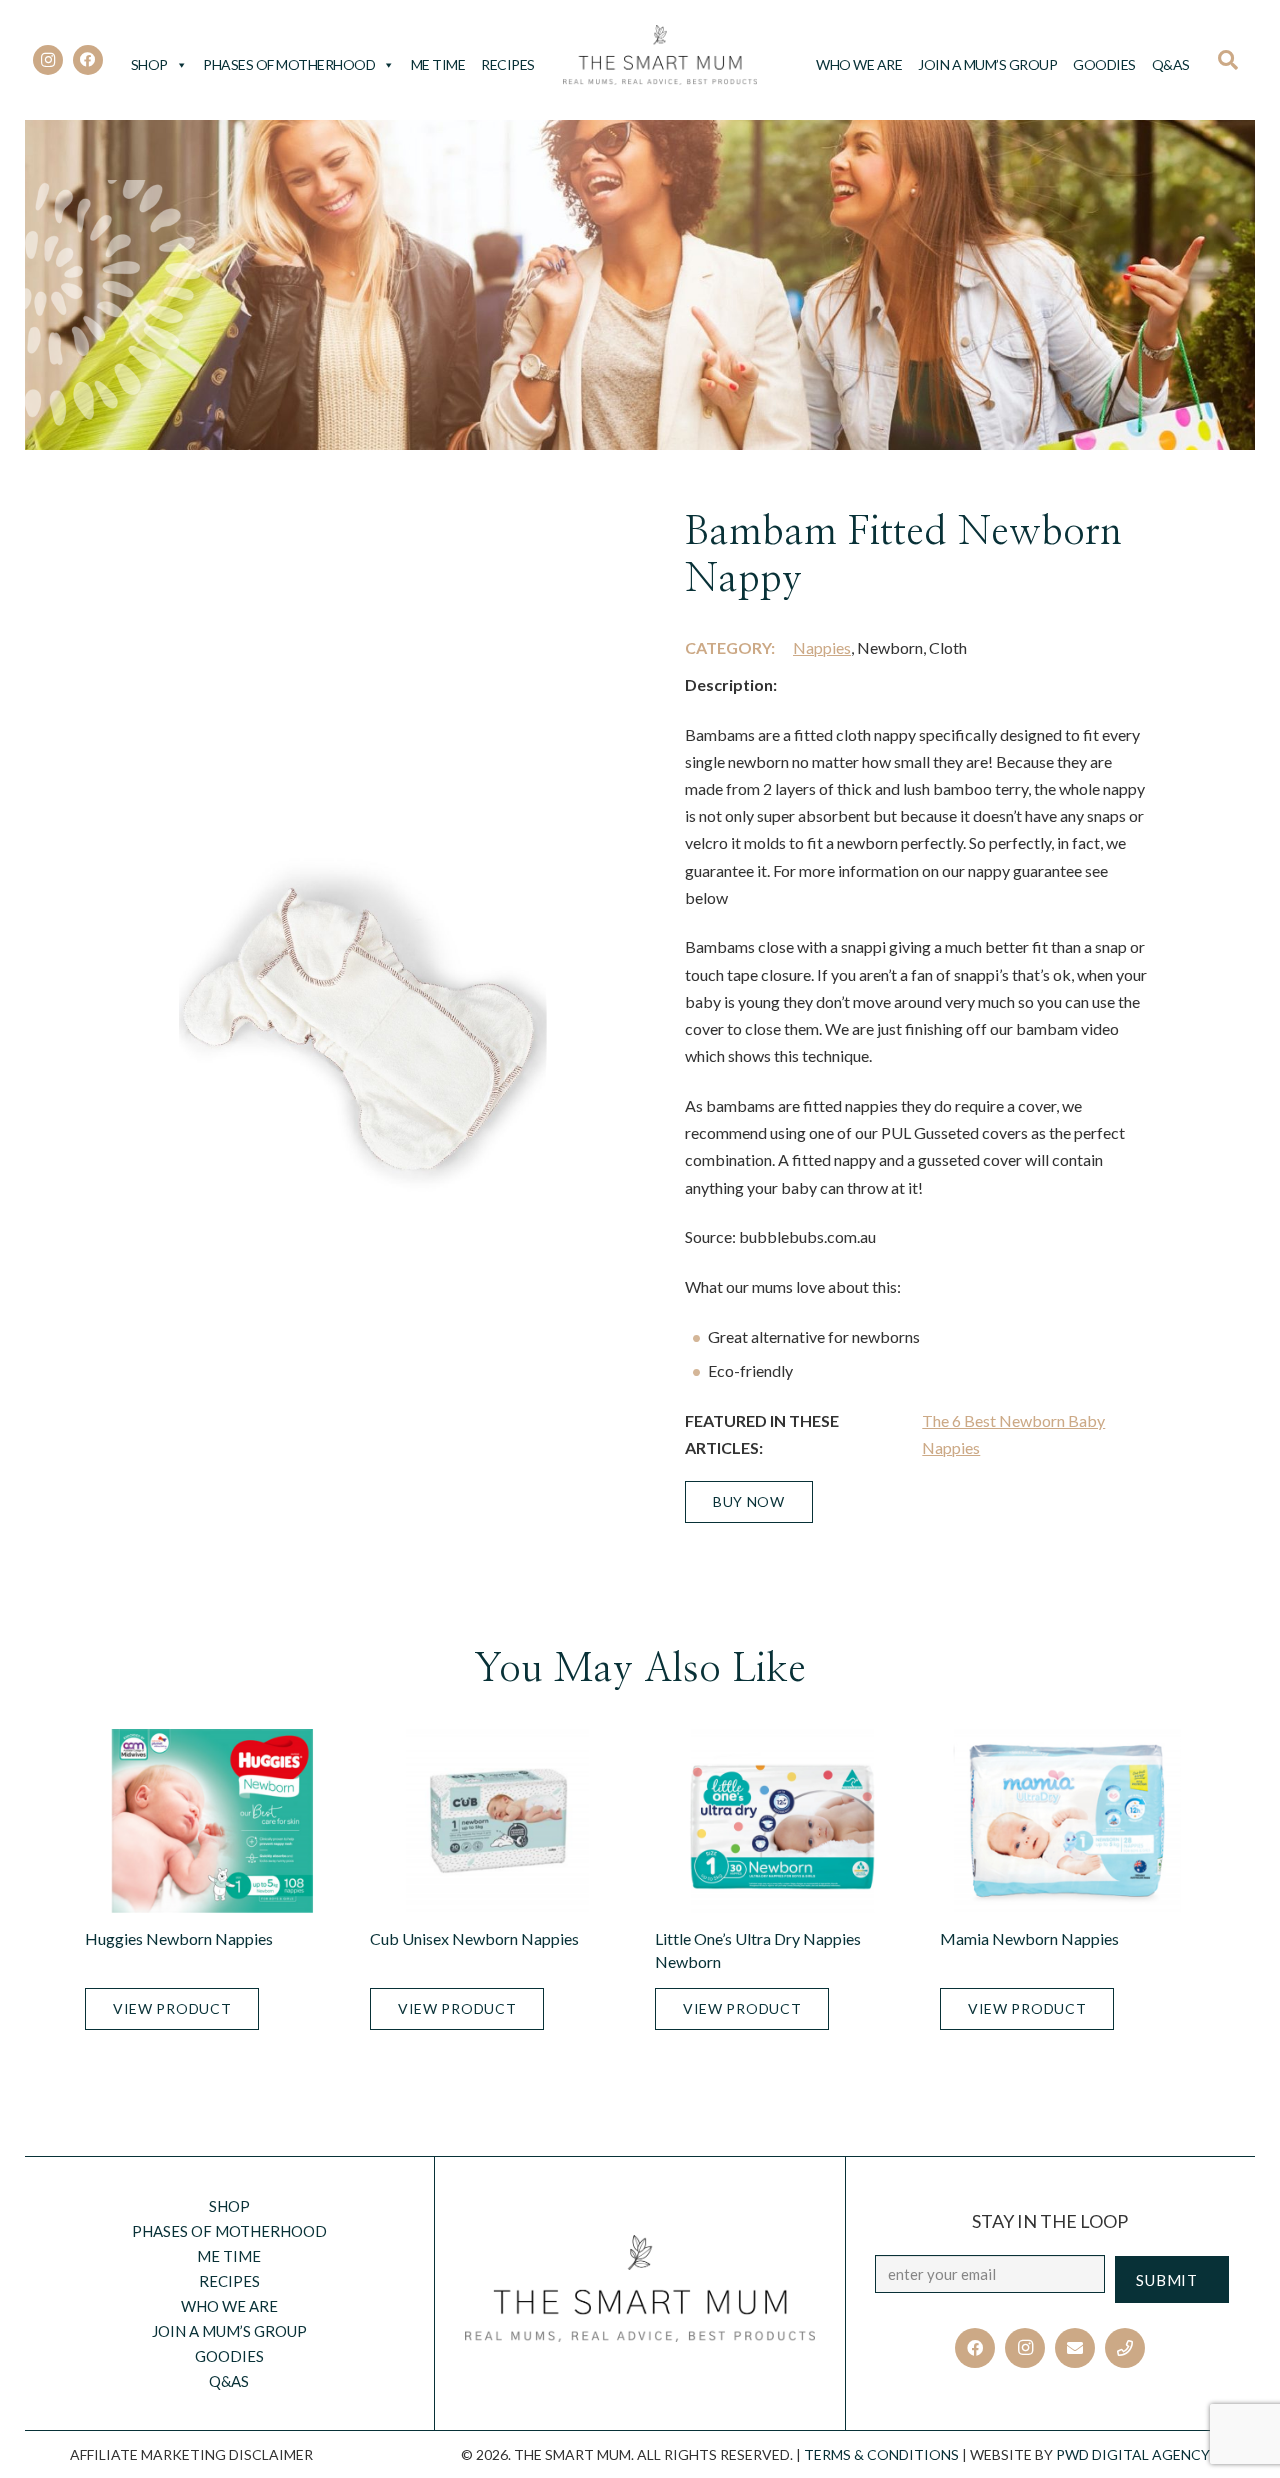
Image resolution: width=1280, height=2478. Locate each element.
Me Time (438, 64)
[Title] (1125, 2348)
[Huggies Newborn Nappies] (212, 1821)
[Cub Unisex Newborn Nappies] (497, 1821)
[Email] (1075, 2348)
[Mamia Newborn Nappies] (1067, 1821)
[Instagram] (48, 60)
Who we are (859, 64)
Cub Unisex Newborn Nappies (474, 1938)
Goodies (1104, 64)
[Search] (1234, 60)
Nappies (822, 647)
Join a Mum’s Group (987, 64)
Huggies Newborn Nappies (179, 1938)
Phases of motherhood (289, 64)
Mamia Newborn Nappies (1029, 1938)
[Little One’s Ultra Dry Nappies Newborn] (782, 1821)
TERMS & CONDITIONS (881, 2454)
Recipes (508, 64)
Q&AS (1171, 64)
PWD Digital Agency (1133, 2454)
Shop (149, 64)
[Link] (660, 54)
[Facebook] (88, 60)
